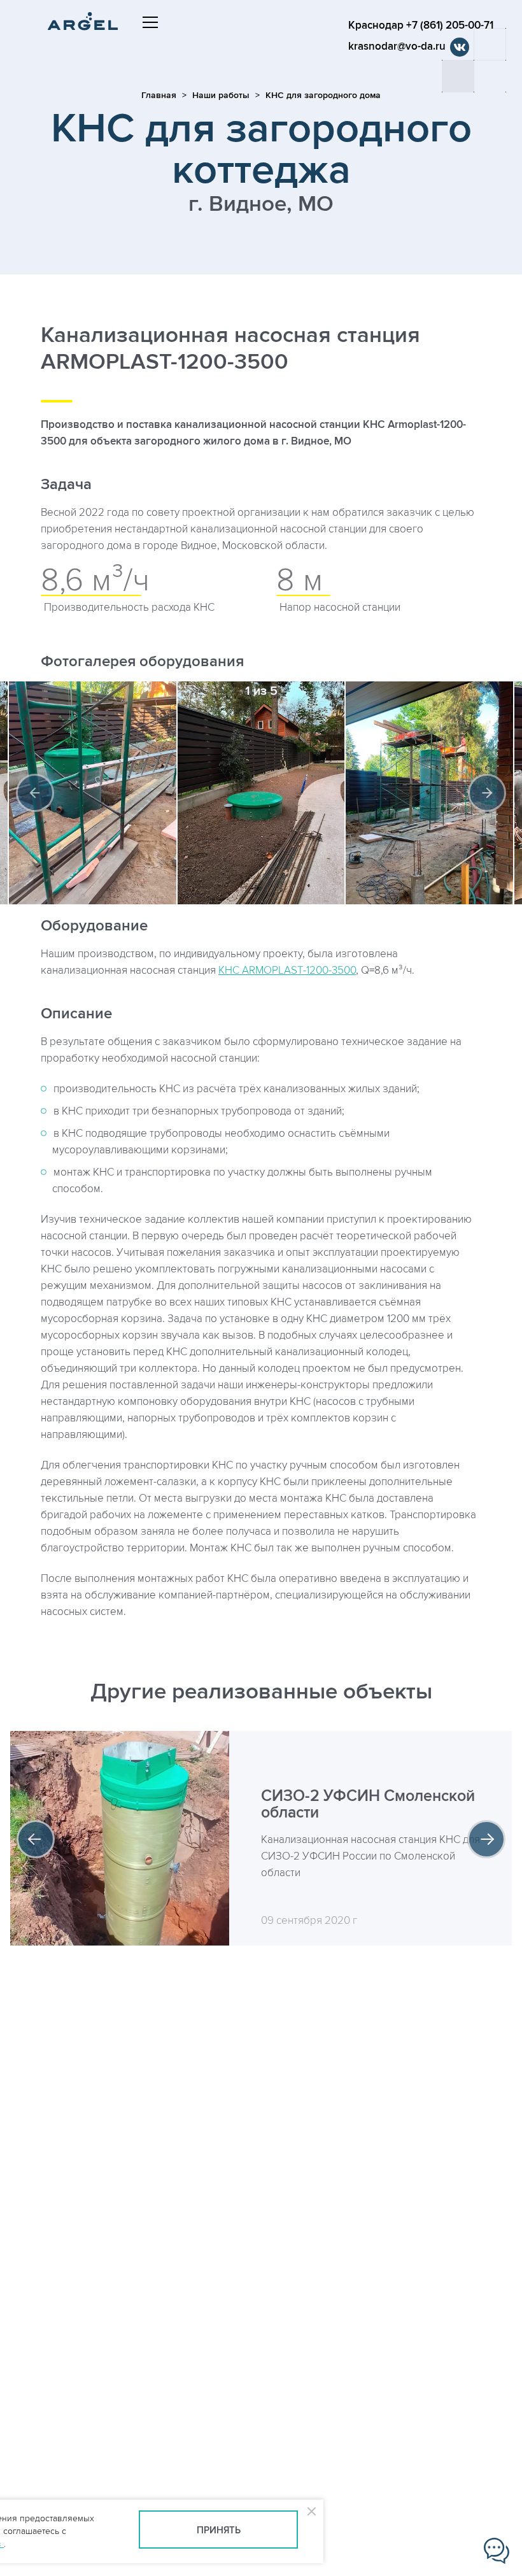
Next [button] (487, 793)
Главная (159, 95)
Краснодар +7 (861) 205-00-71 (421, 25)
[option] (261, 793)
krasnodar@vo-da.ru (397, 46)
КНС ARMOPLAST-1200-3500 (287, 971)
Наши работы (221, 95)
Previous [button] (35, 793)
